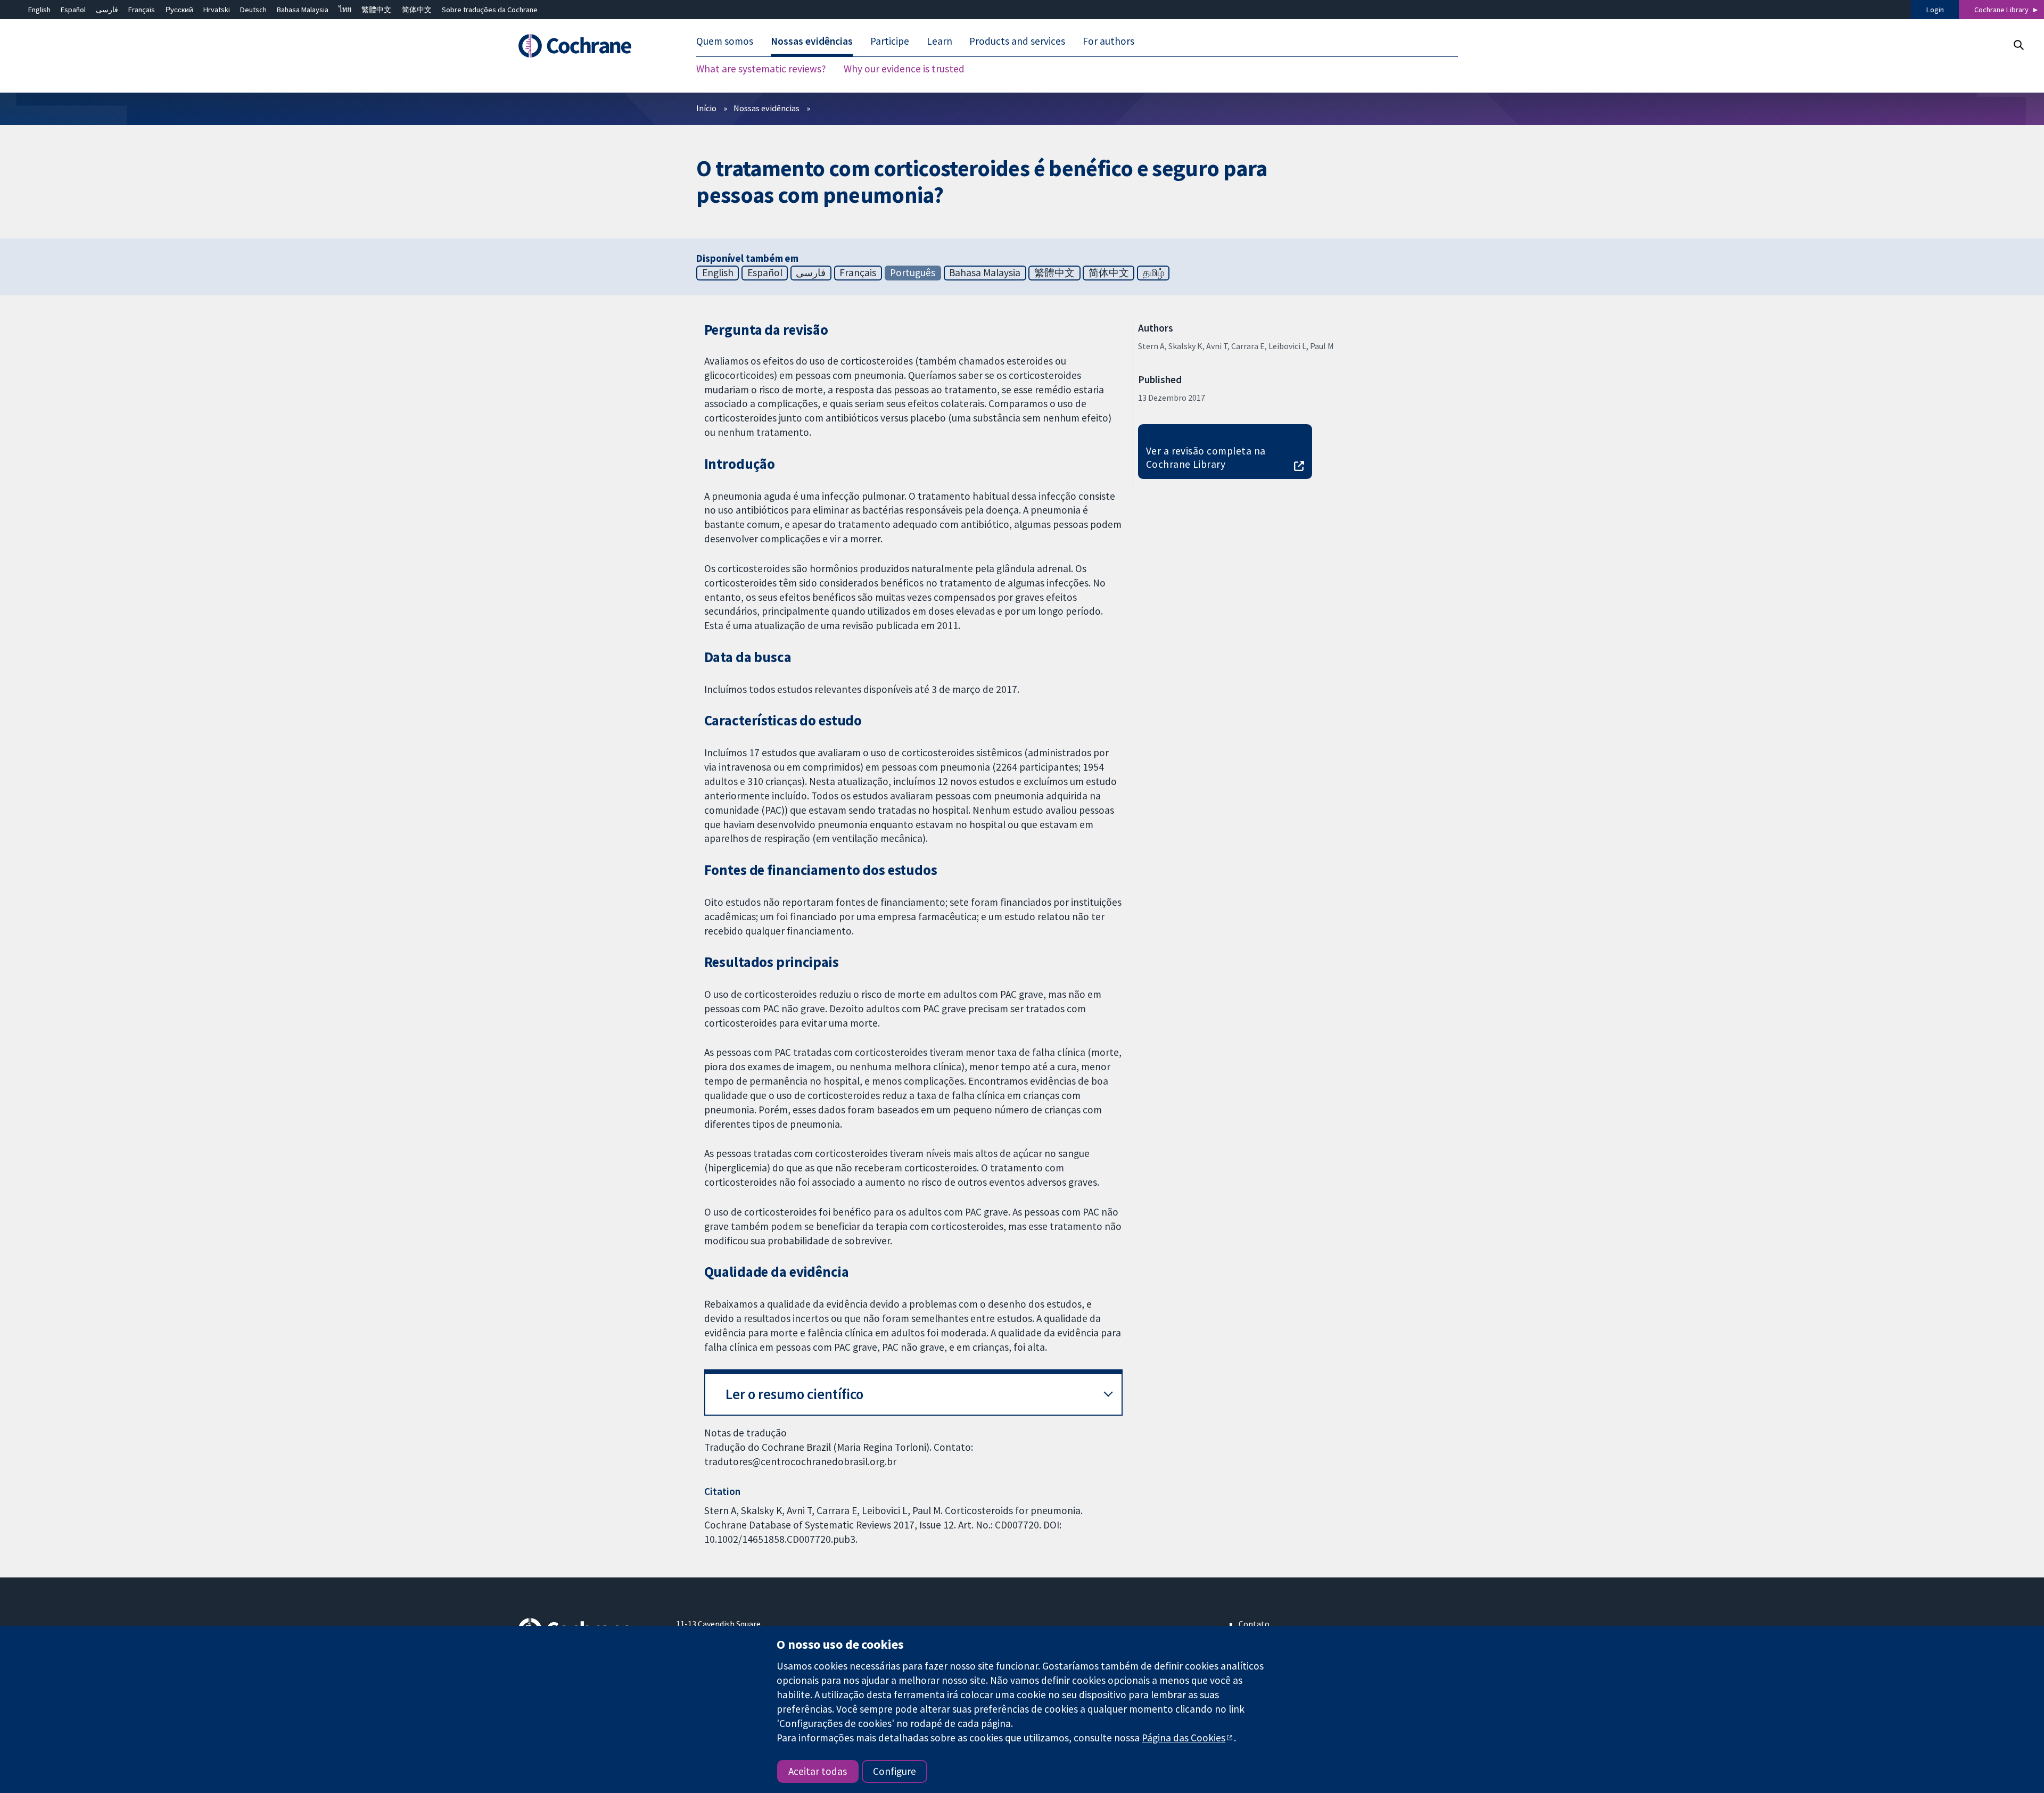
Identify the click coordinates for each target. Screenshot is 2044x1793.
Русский (179, 10)
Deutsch (253, 10)
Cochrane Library (2001, 10)
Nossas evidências (767, 108)
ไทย (345, 10)
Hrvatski (217, 10)
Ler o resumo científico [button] (794, 1394)
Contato (1254, 1624)
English (39, 10)
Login (1935, 10)
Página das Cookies (1184, 1738)
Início (706, 108)
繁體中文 (376, 10)
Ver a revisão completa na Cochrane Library (1206, 457)
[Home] (590, 46)
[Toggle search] (2018, 45)
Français (142, 10)
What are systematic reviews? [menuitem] (761, 69)
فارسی (107, 10)
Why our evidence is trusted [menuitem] (904, 69)
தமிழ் (1153, 272)
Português (913, 272)
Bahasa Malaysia (303, 10)
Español (73, 10)
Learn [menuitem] (939, 42)
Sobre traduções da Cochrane (490, 10)
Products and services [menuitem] (1017, 42)
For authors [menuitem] (1108, 42)
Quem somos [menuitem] (725, 42)
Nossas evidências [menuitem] (812, 42)
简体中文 (417, 10)
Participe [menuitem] (890, 42)
